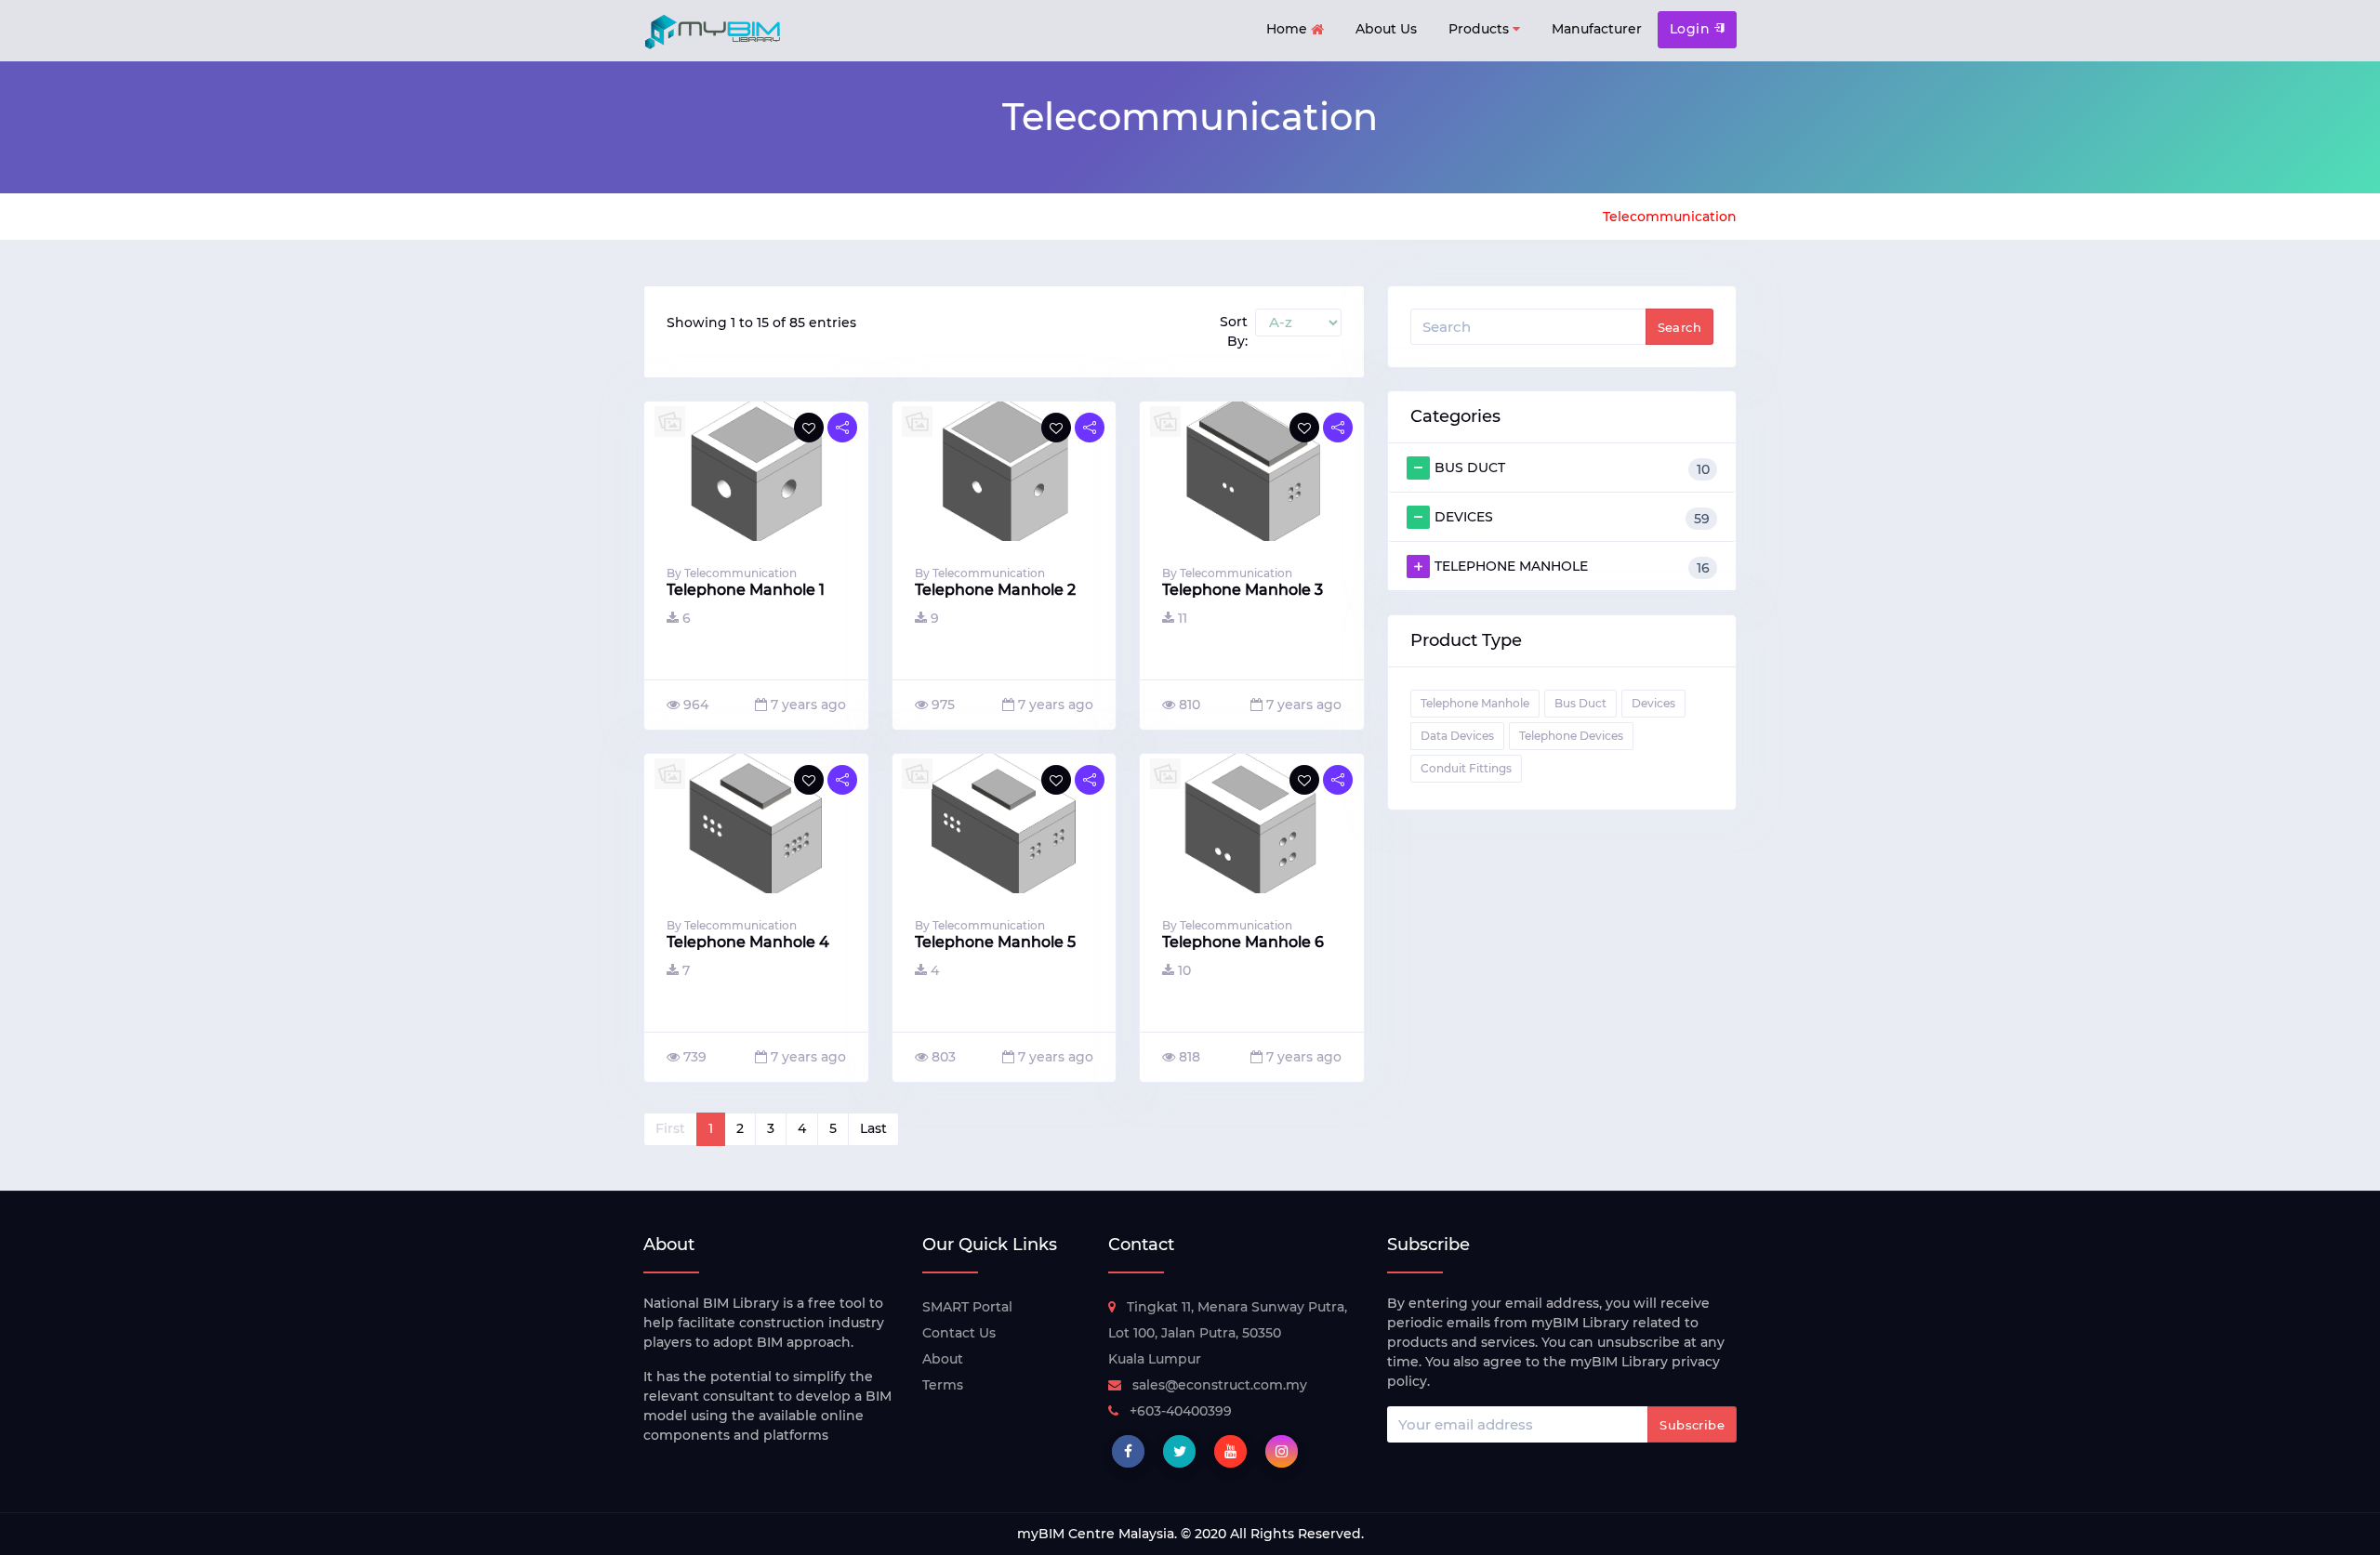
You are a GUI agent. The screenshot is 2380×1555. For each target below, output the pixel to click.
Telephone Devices (1571, 736)
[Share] (842, 428)
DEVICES (1572, 518)
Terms (943, 1385)
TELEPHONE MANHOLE (1572, 567)
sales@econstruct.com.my (1220, 1385)
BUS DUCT (1572, 468)
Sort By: (1234, 331)
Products (1481, 29)
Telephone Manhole (1475, 703)
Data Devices (1457, 736)
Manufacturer (1597, 29)
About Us (1386, 29)
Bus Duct (1580, 703)
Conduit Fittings (1466, 768)
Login (1692, 29)
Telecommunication (1670, 217)
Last (873, 1128)
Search (1679, 327)
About (943, 1359)
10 (1184, 970)
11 (1183, 618)
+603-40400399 (1181, 1411)
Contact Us (959, 1333)
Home (1289, 29)
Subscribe (1692, 1425)
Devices (1653, 703)
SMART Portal (967, 1307)
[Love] (809, 428)
